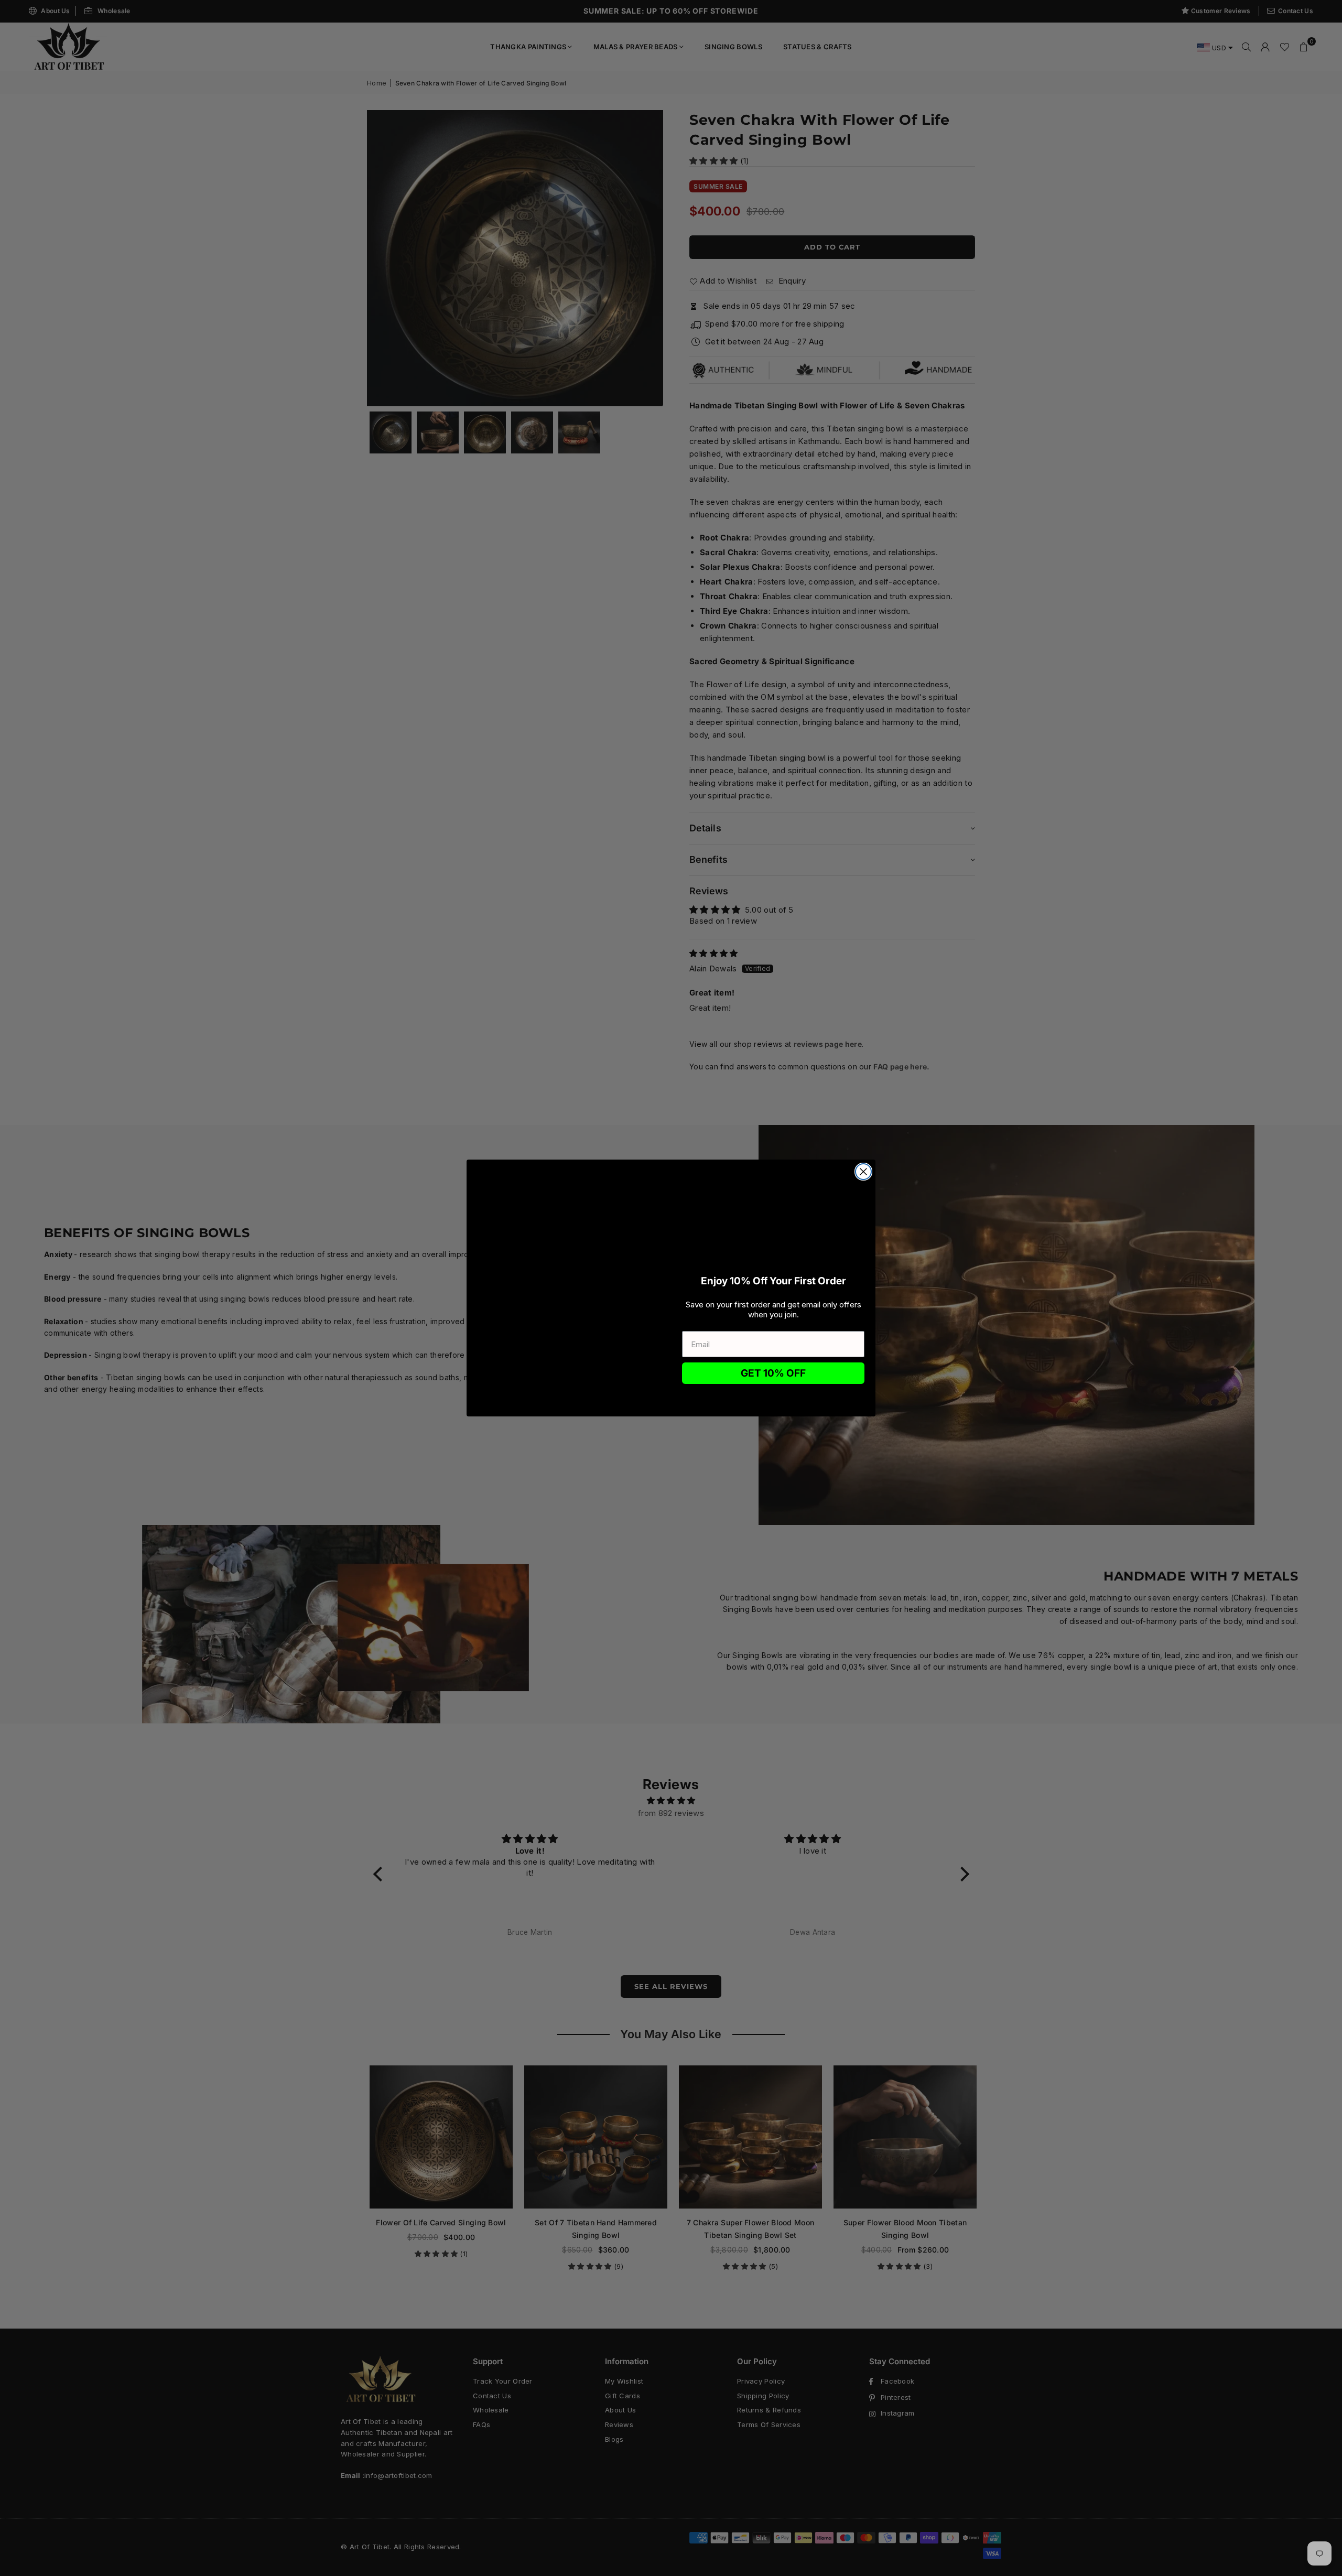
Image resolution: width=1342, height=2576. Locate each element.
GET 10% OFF (773, 1373)
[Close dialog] (863, 1172)
